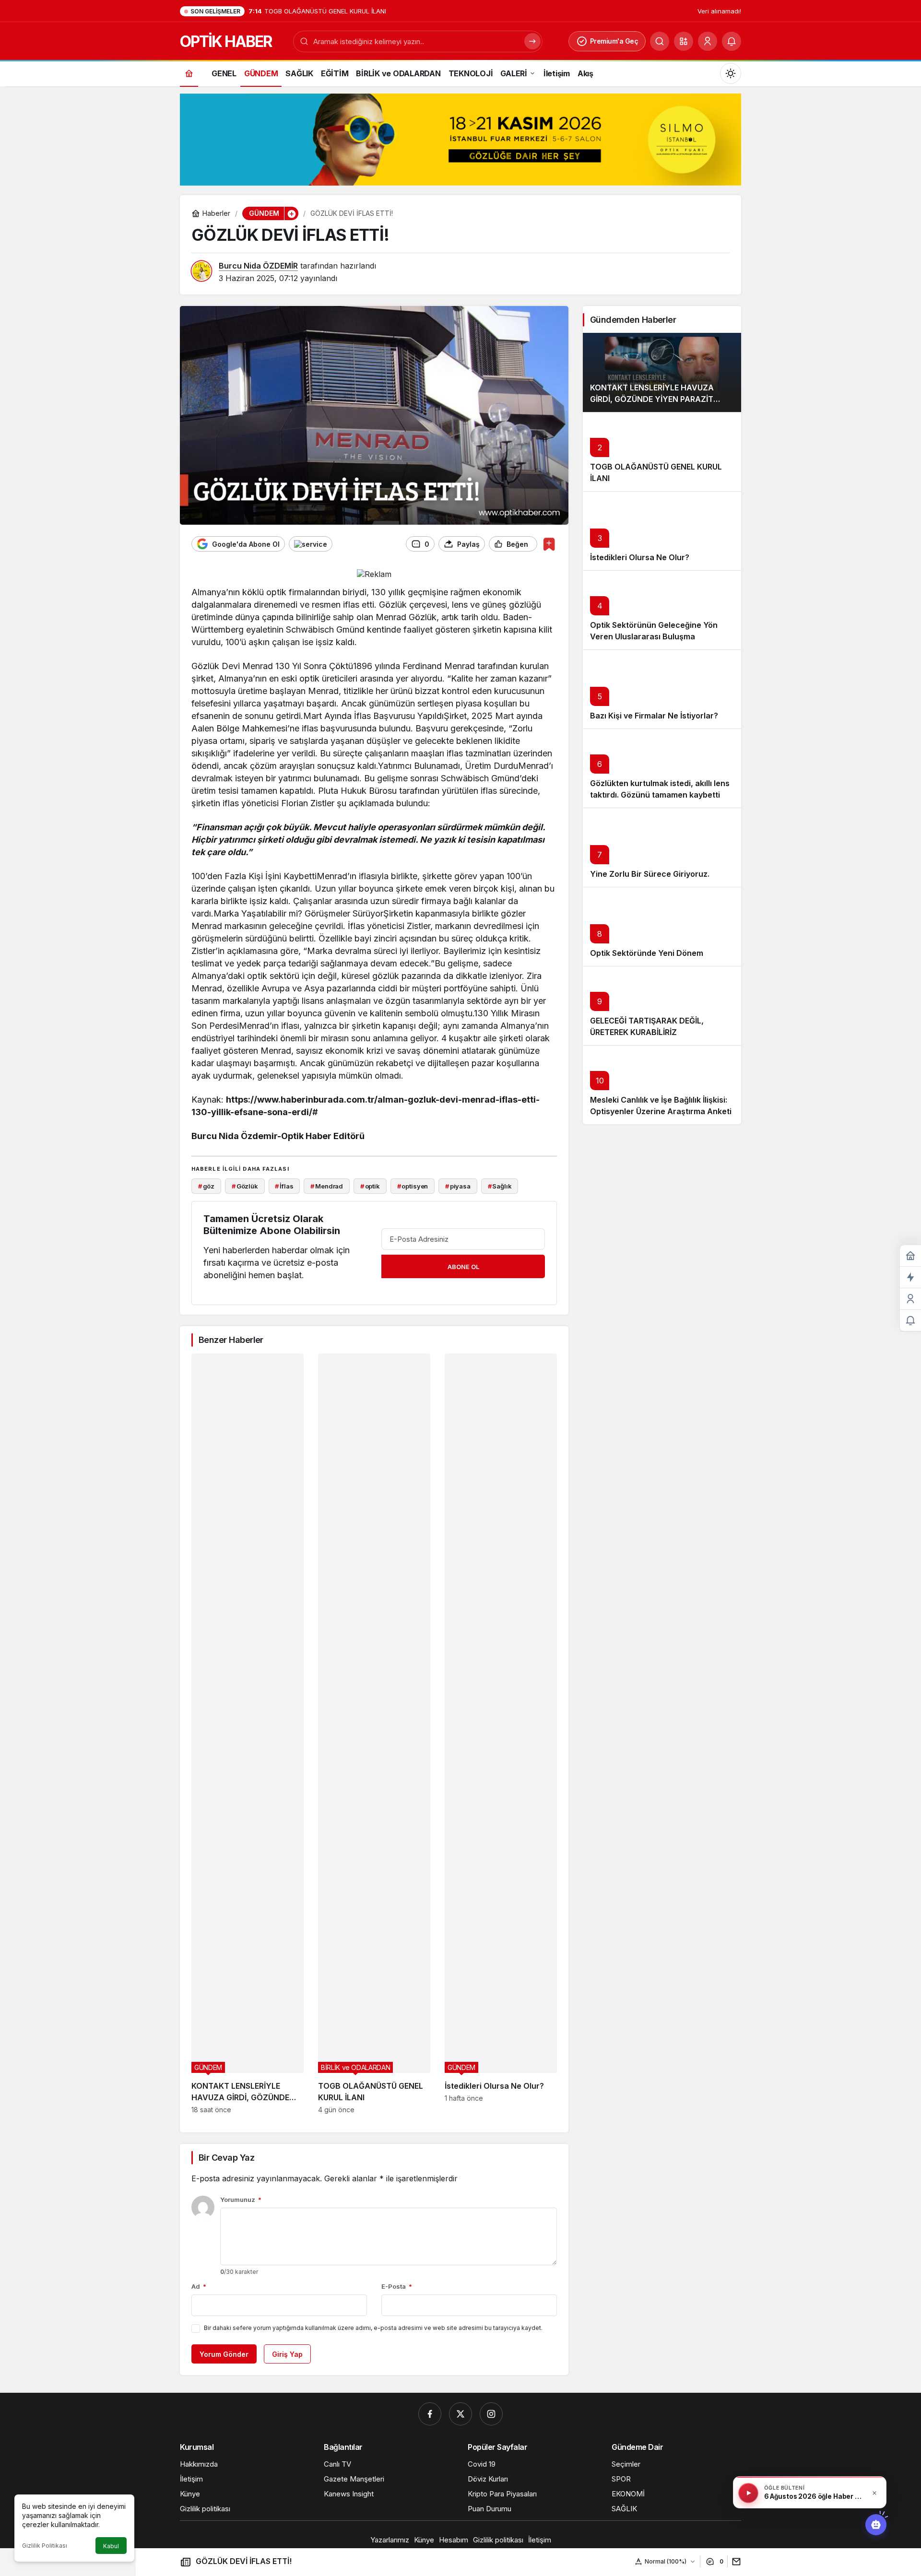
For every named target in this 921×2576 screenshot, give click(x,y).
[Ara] (660, 41)
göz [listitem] (206, 1186)
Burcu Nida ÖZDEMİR (258, 266)
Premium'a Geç (614, 41)
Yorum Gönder (224, 2354)
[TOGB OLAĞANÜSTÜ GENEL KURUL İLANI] (374, 1734)
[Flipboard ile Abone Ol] (311, 544)
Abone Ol (463, 1267)
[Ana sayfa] (189, 73)
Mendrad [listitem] (327, 1186)
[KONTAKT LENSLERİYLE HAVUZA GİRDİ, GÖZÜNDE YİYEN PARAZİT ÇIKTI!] (248, 1734)
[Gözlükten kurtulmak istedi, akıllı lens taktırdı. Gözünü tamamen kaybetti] (662, 768)
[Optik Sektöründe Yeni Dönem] (662, 926)
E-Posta (397, 2286)
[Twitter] (460, 2414)
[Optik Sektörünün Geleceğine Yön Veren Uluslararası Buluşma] (662, 610)
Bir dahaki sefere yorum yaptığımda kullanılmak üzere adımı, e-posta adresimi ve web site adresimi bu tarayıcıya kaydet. (373, 2328)
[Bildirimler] (732, 41)
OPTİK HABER (226, 41)
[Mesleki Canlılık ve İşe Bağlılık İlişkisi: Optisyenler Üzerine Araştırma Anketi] (662, 1085)
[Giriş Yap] (708, 41)
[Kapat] (874, 2493)
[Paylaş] (734, 2561)
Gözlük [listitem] (245, 1186)
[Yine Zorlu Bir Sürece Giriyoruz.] (662, 847)
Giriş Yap (287, 2354)
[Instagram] (491, 2414)
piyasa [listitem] (458, 1186)
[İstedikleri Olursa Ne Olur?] (501, 1734)
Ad (199, 2286)
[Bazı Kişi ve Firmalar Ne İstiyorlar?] (662, 689)
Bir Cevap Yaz (226, 2158)
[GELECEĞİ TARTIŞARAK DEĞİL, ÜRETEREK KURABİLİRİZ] (662, 1006)
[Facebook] (430, 2414)
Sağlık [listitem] (500, 1186)
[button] (684, 41)
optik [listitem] (370, 1186)
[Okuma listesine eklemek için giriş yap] (549, 544)
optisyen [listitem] (413, 1186)
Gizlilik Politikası (45, 2546)
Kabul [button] (111, 2546)
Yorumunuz (241, 2200)
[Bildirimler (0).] (910, 1321)
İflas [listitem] (284, 1186)
